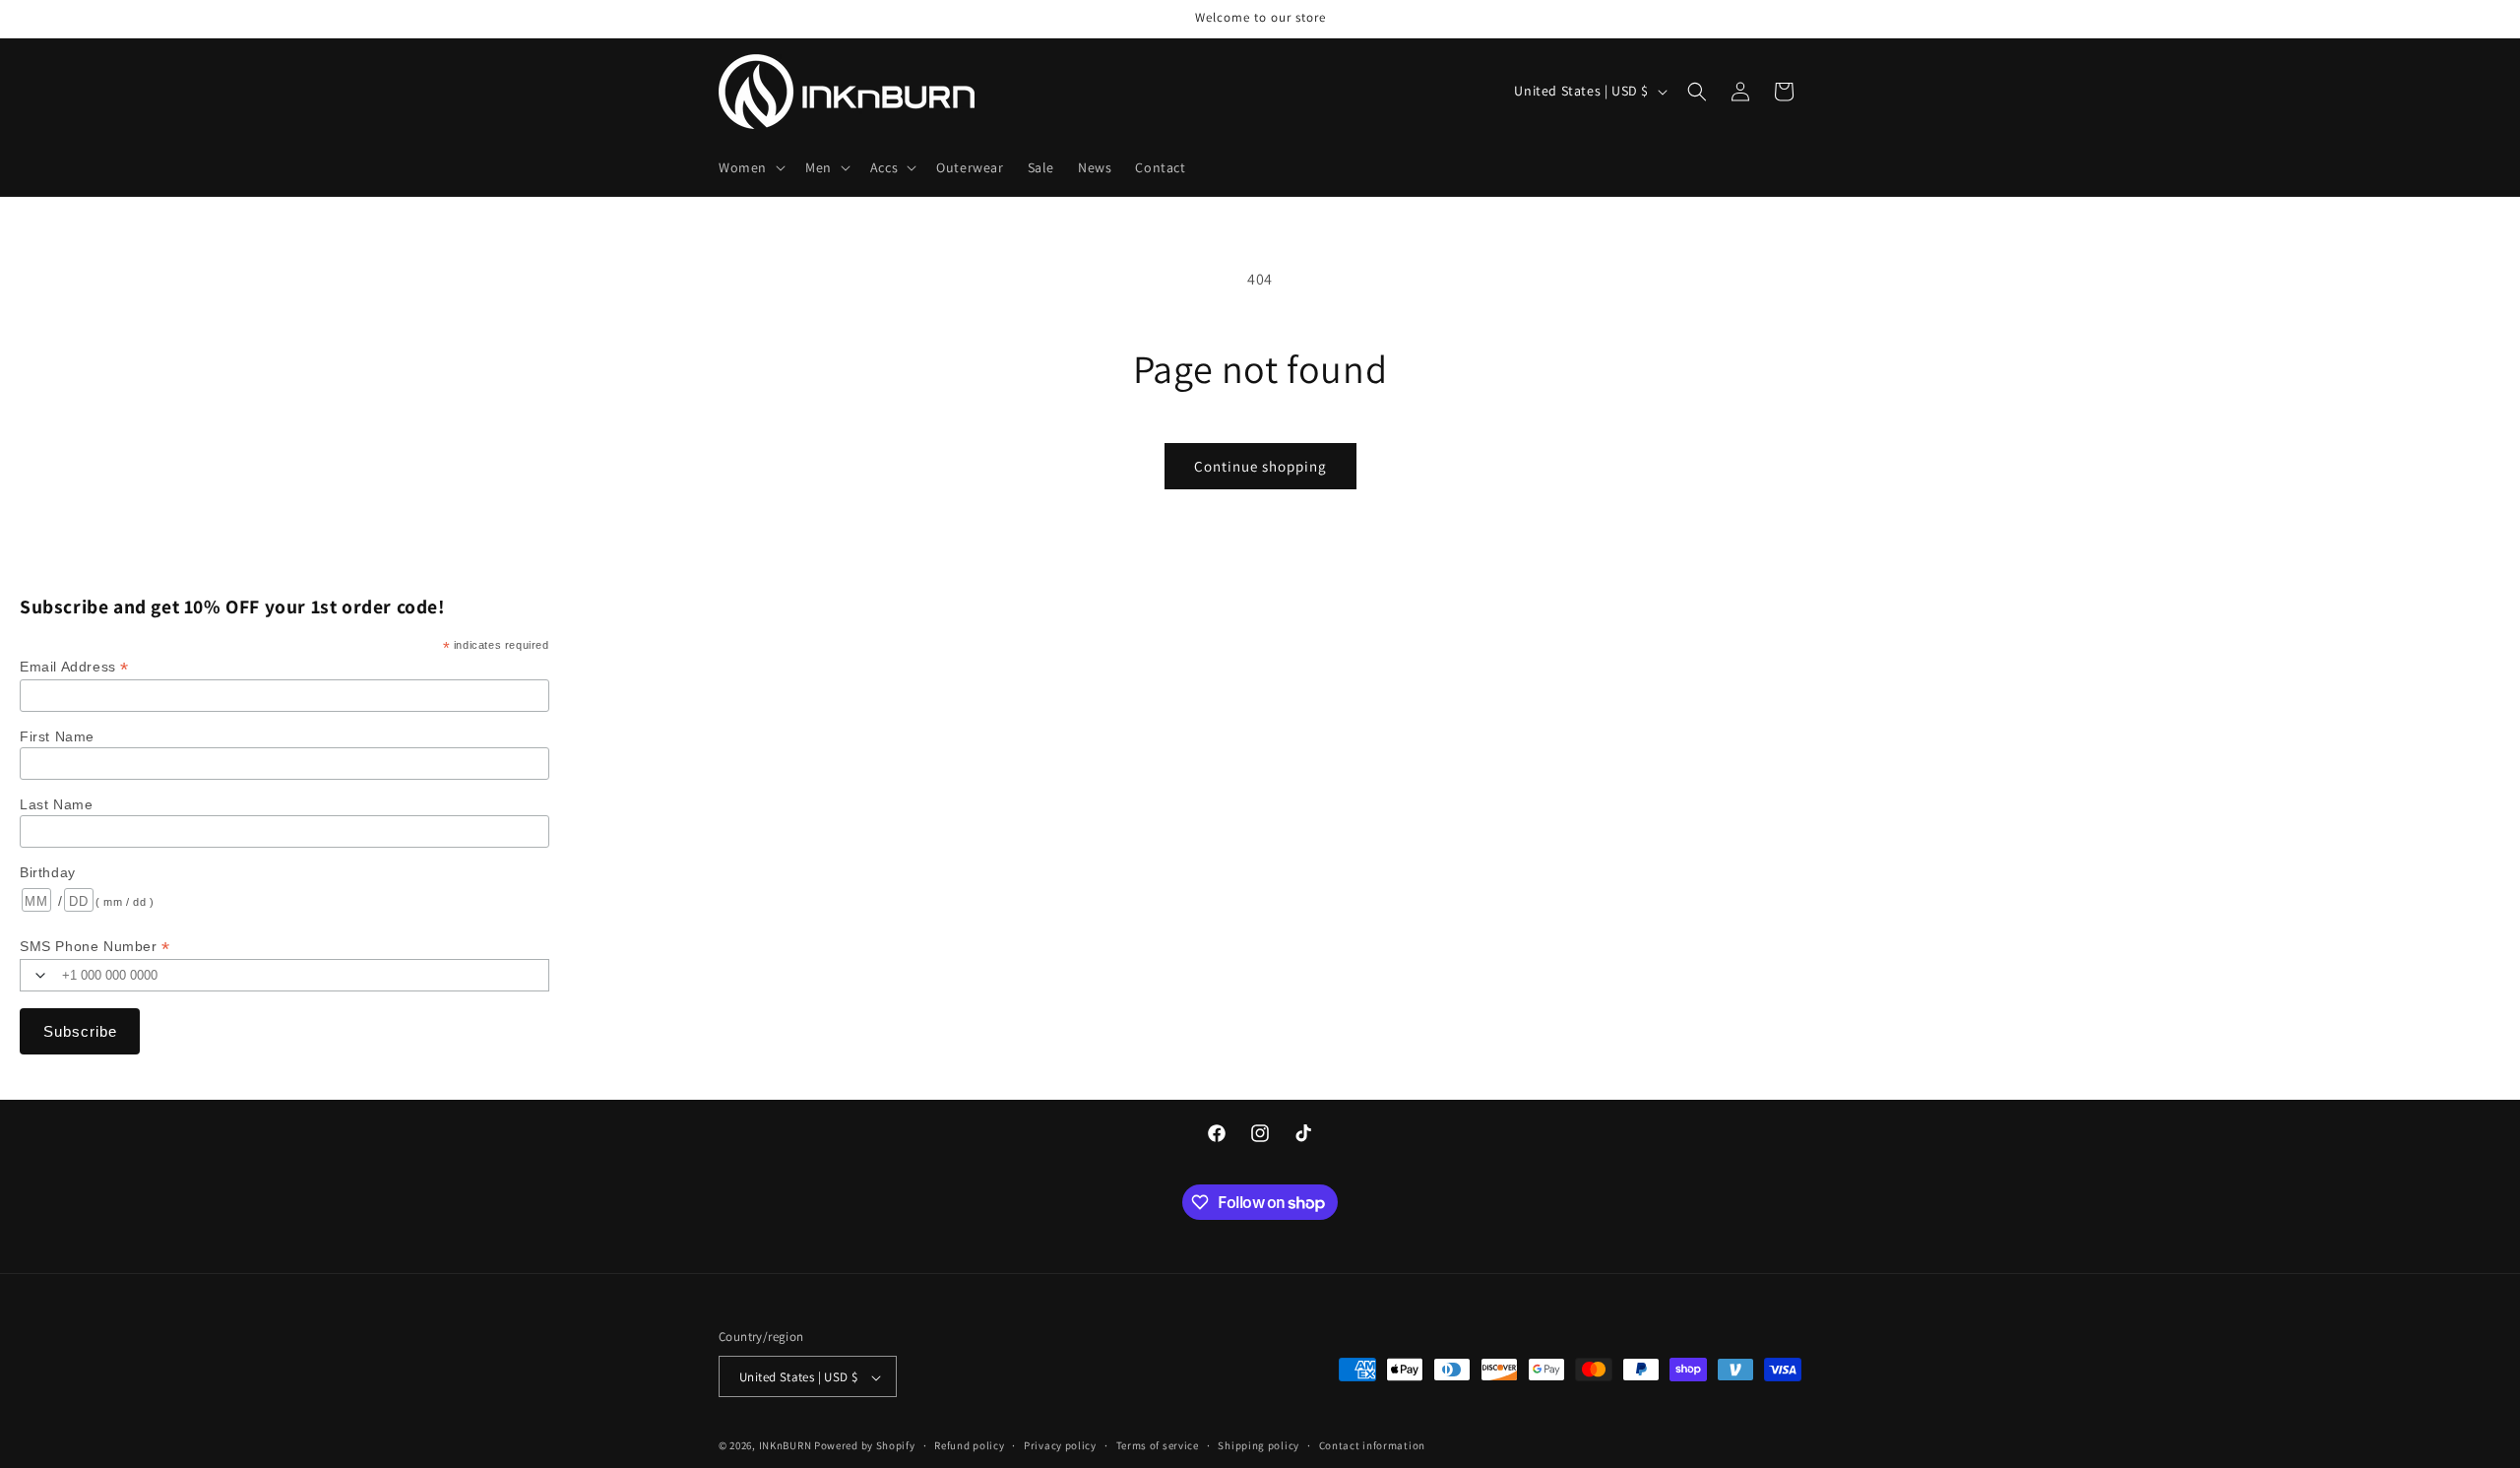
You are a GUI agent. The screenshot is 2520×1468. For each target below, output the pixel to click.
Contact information (1372, 1445)
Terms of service (1158, 1445)
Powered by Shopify (865, 1446)
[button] (750, 167)
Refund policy (969, 1445)
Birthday (48, 872)
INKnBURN (786, 1446)
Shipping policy (1259, 1445)
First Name (57, 736)
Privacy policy (1060, 1445)
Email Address (74, 667)
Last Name (56, 804)
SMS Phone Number (95, 947)
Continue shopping (1260, 466)
